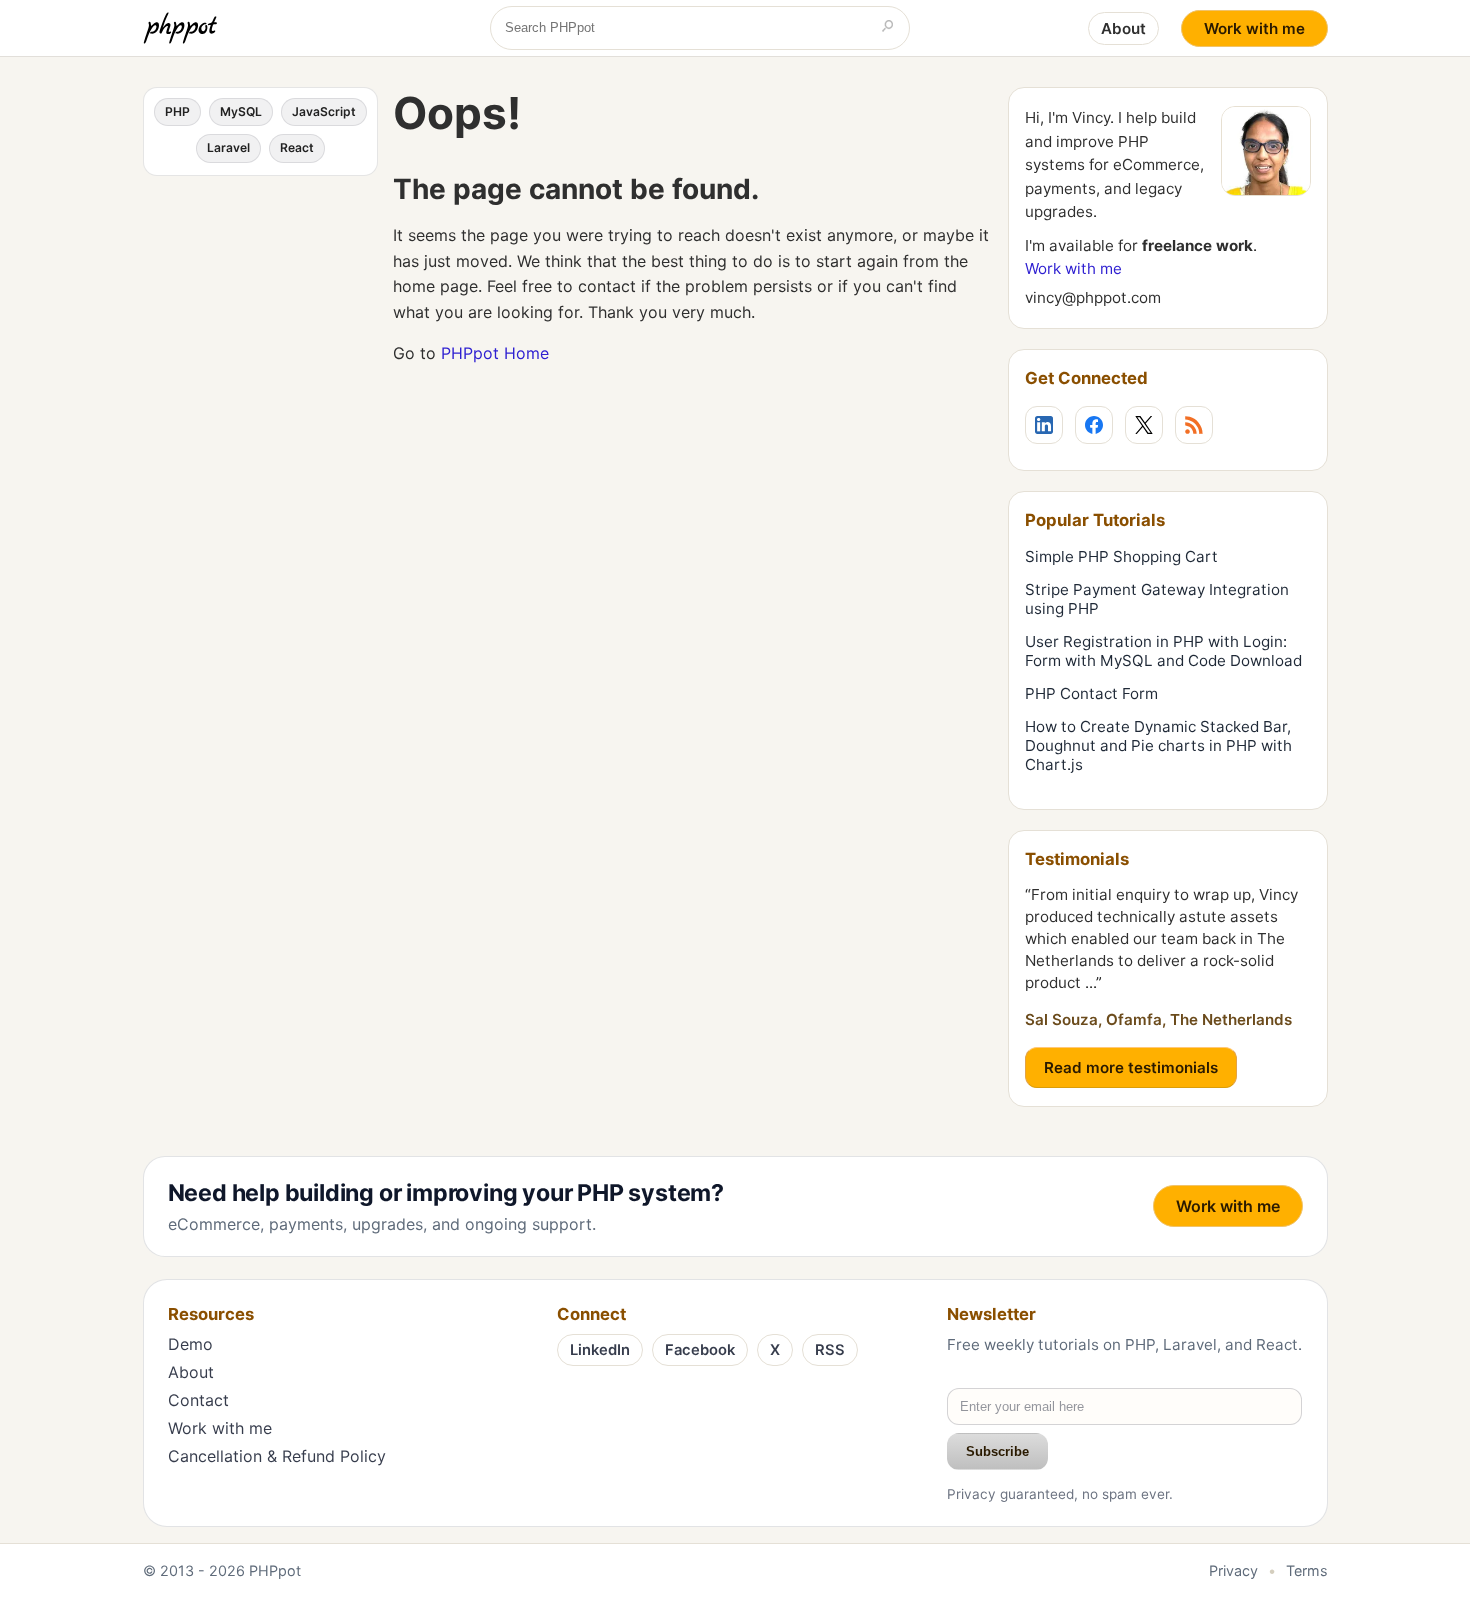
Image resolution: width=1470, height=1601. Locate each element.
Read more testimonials (1131, 1067)
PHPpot (275, 1570)
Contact (198, 1400)
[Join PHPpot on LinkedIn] (1044, 425)
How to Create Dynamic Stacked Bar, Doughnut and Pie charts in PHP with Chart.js (1158, 745)
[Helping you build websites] (184, 28)
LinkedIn (600, 1350)
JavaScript (324, 111)
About (1123, 28)
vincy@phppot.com (1093, 297)
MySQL (241, 111)
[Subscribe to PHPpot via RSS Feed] (1194, 425)
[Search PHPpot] (888, 28)
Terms (1307, 1570)
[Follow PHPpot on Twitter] (1144, 425)
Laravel (228, 147)
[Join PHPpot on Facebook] (1094, 425)
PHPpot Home (495, 353)
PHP (177, 111)
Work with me (1254, 28)
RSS (830, 1350)
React (297, 147)
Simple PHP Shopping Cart (1121, 556)
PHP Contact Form (1091, 693)
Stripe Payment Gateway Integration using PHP (1157, 599)
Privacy (1233, 1570)
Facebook (700, 1350)
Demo (190, 1344)
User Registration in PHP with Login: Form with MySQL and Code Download (1163, 651)
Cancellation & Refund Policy (277, 1456)
